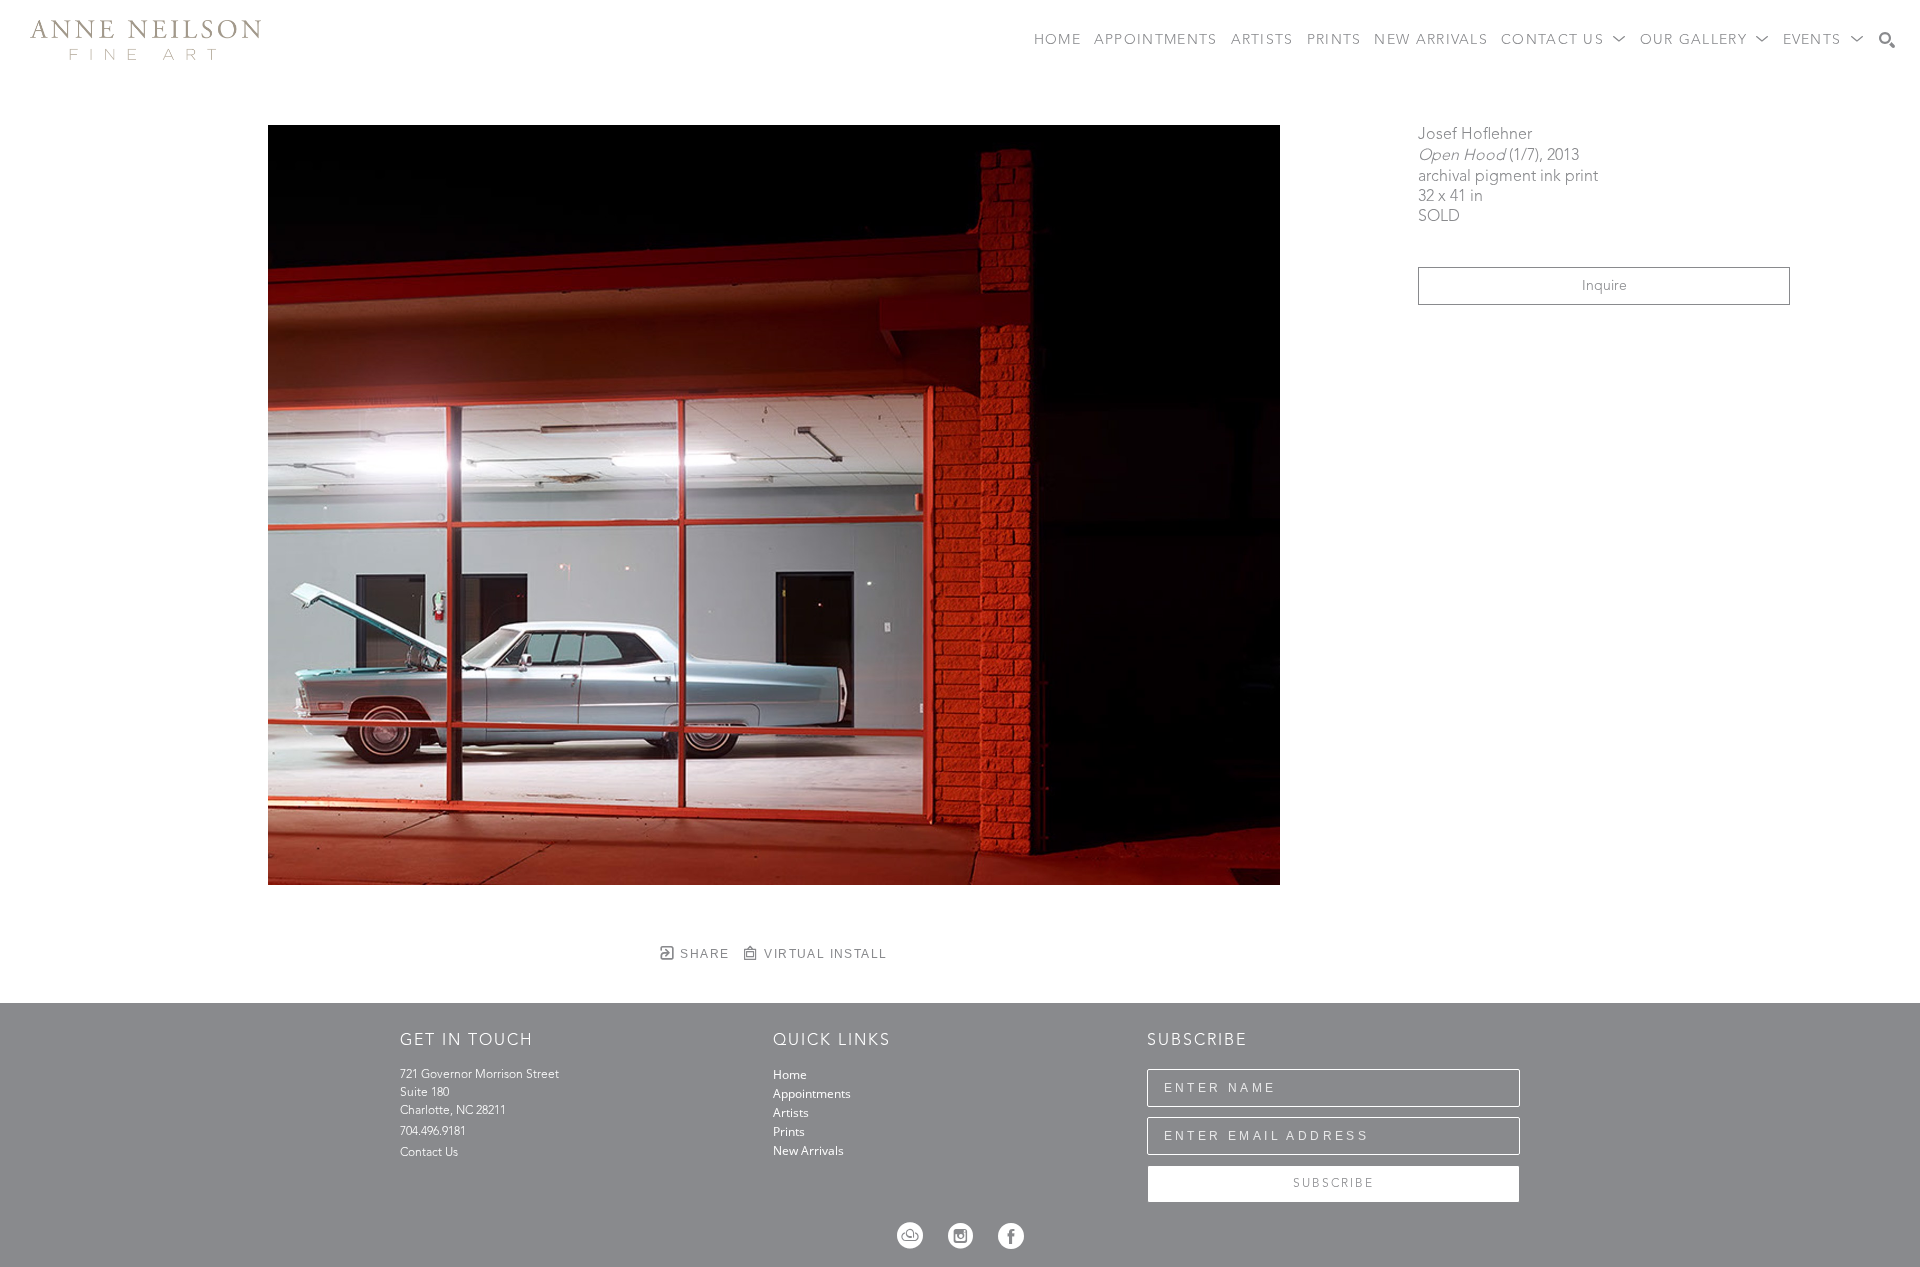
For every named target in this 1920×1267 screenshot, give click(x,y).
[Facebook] (1011, 1236)
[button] (1564, 40)
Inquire (1604, 286)
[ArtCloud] (916, 1236)
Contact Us (429, 1153)
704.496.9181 (433, 1132)
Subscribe (1333, 1184)
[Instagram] (967, 1236)
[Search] (1887, 40)
